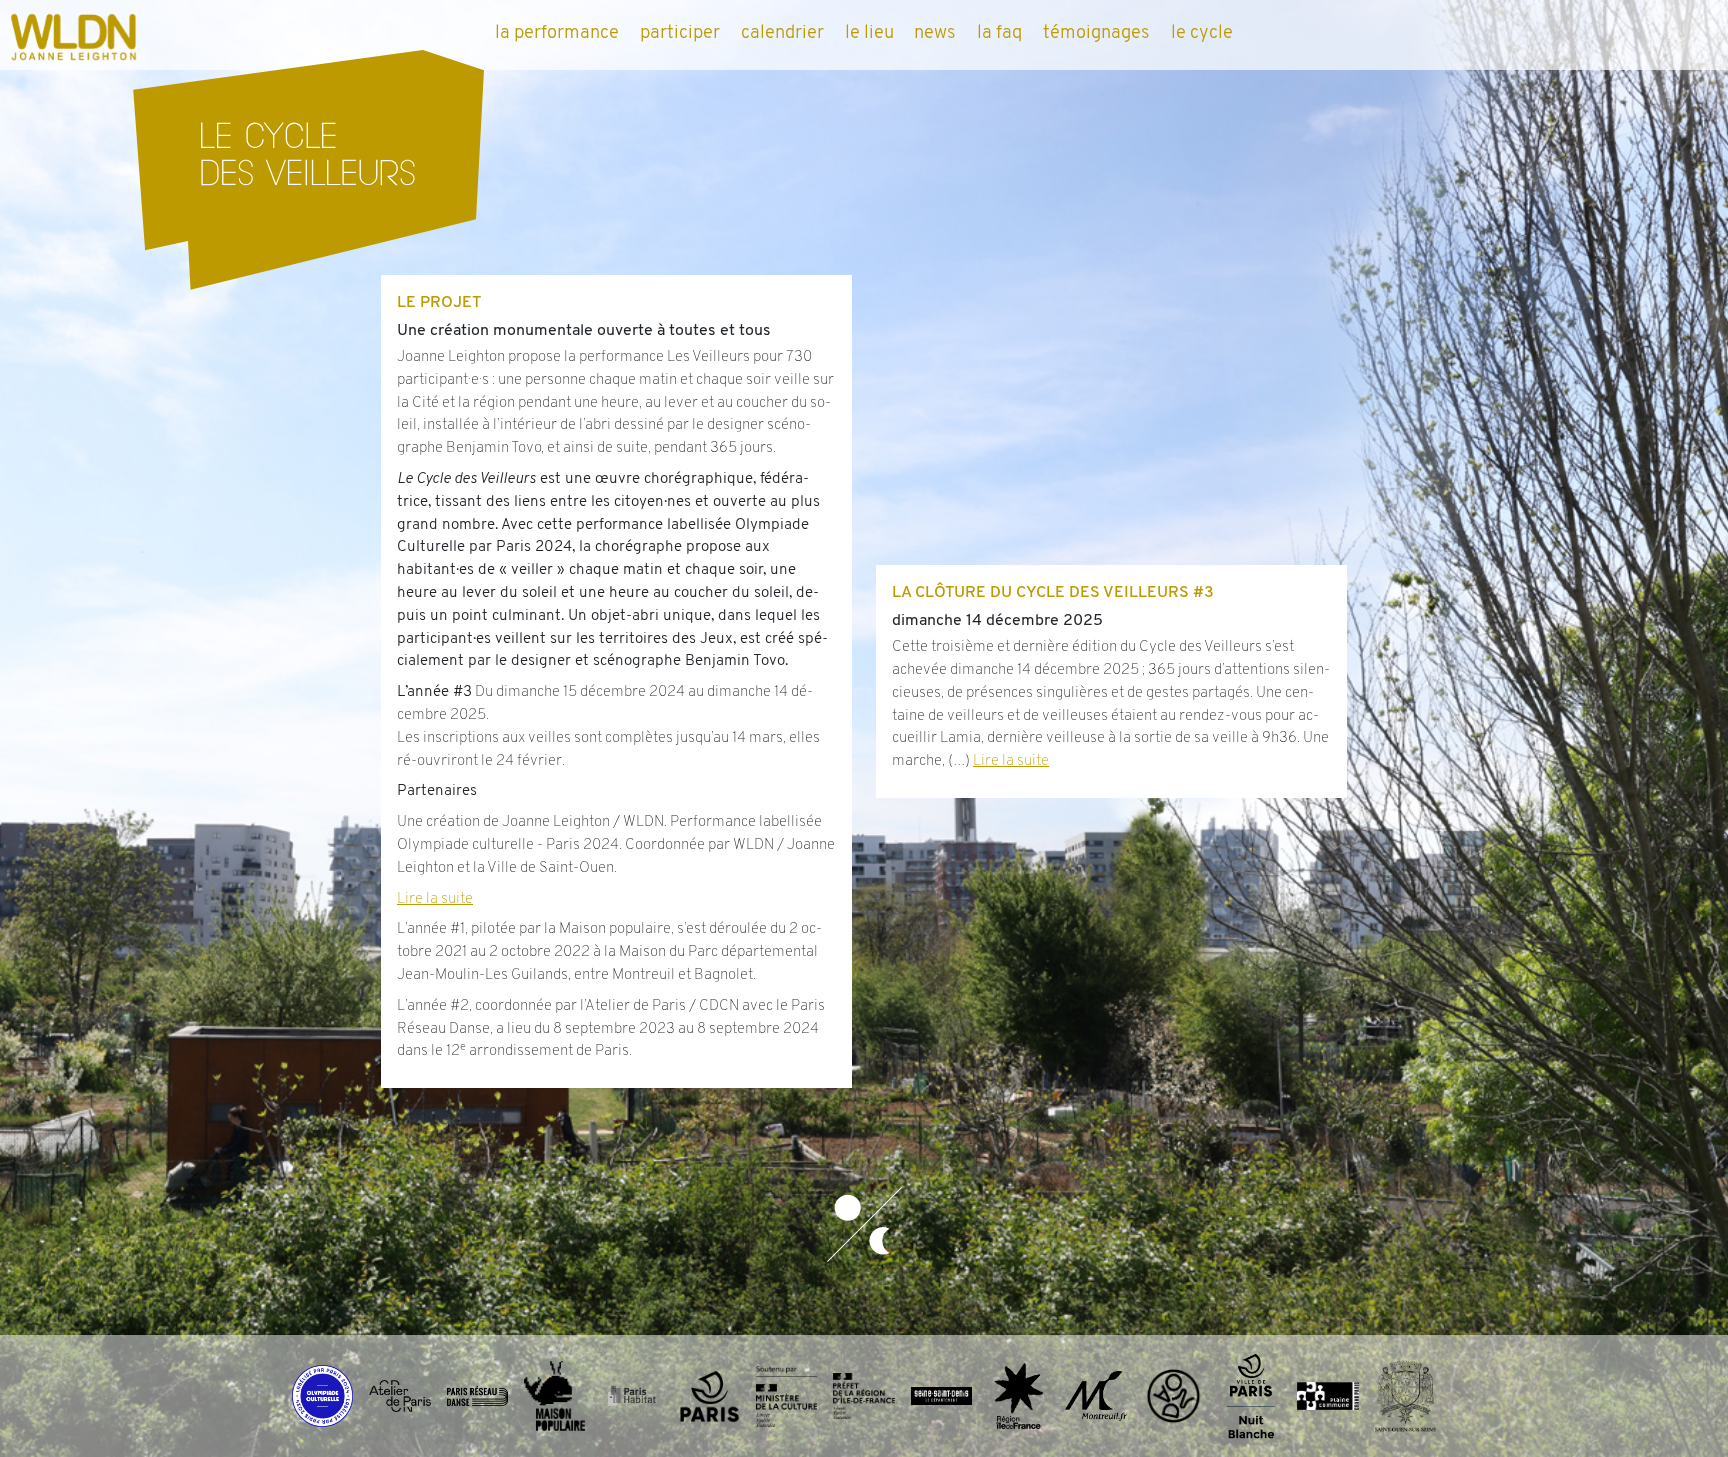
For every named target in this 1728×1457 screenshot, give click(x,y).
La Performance (557, 33)
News (935, 33)
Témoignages (1096, 33)
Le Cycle (1202, 33)
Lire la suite (435, 899)
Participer (680, 33)
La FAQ (999, 33)
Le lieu (869, 33)
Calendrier (782, 33)
